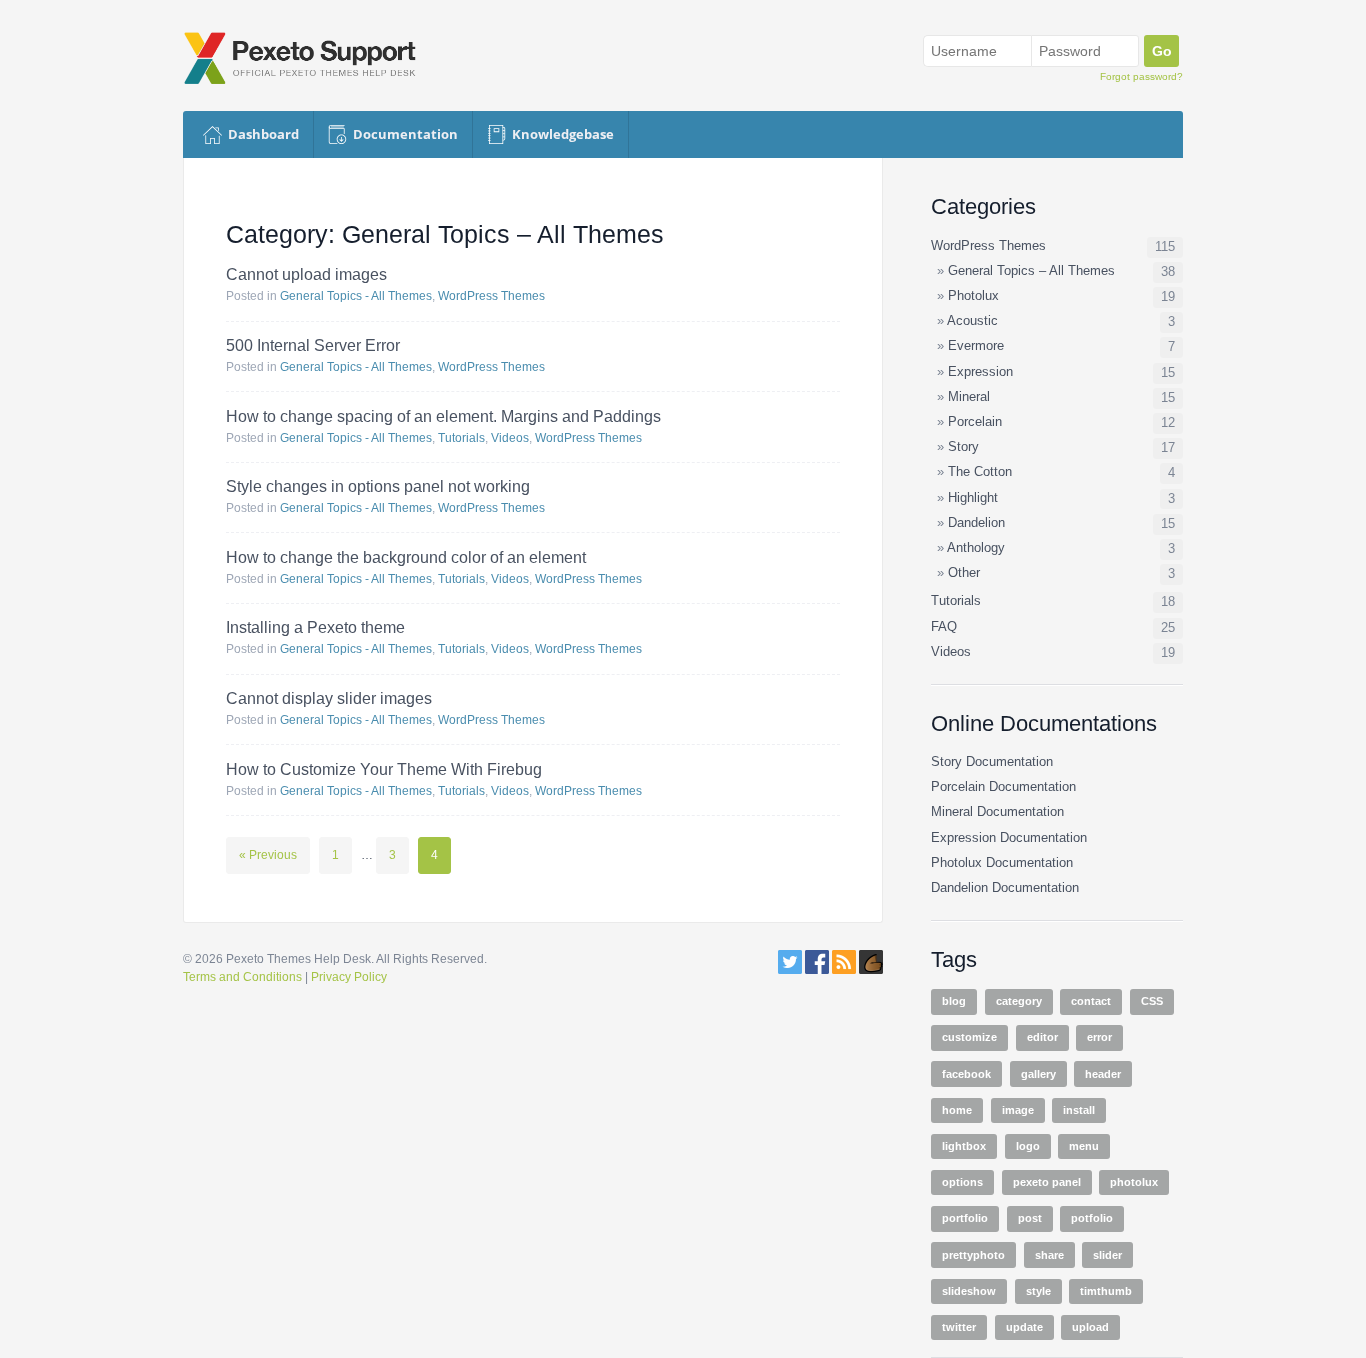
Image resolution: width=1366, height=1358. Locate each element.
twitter (959, 1327)
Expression (980, 372)
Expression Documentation (1009, 838)
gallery (1038, 1074)
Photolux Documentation (1002, 863)
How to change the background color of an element (406, 557)
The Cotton (980, 472)
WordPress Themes (491, 296)
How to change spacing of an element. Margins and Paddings (443, 416)
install (1079, 1110)
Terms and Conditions (242, 977)
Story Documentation (992, 762)
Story (963, 447)
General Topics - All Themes (356, 296)
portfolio (965, 1218)
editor (1042, 1037)
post (1030, 1218)
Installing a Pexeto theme (315, 627)
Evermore (976, 346)
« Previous (268, 855)
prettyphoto (973, 1255)
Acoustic (972, 321)
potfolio (1092, 1218)
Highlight (973, 498)
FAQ (944, 627)
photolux (1134, 1182)
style (1038, 1291)
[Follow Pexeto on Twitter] (790, 970)
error (1099, 1037)
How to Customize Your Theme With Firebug (384, 769)
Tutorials (461, 438)
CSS (1152, 1001)
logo (1028, 1146)
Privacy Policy (349, 977)
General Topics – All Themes (1031, 271)
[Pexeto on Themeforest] (871, 970)
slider (1107, 1255)
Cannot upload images (306, 274)
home (957, 1110)
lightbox (964, 1146)
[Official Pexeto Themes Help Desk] (309, 58)
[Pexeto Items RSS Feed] (845, 970)
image (1018, 1110)
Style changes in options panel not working (378, 486)
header (1103, 1074)
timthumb (1106, 1291)
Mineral (969, 397)
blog (954, 1001)
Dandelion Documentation (1005, 888)
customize (969, 1037)
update (1024, 1327)
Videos (510, 438)
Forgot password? (1141, 76)
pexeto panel (1047, 1182)
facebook (966, 1074)
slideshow (969, 1291)
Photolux (973, 296)
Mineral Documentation (997, 812)
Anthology (976, 548)
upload (1090, 1327)
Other (964, 573)
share (1049, 1255)
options (962, 1182)
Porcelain (975, 422)
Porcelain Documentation (1003, 787)
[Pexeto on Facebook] (817, 970)
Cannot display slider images (329, 698)
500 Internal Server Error (313, 345)
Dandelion (976, 523)
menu (1084, 1146)
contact (1091, 1001)
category (1019, 1001)
